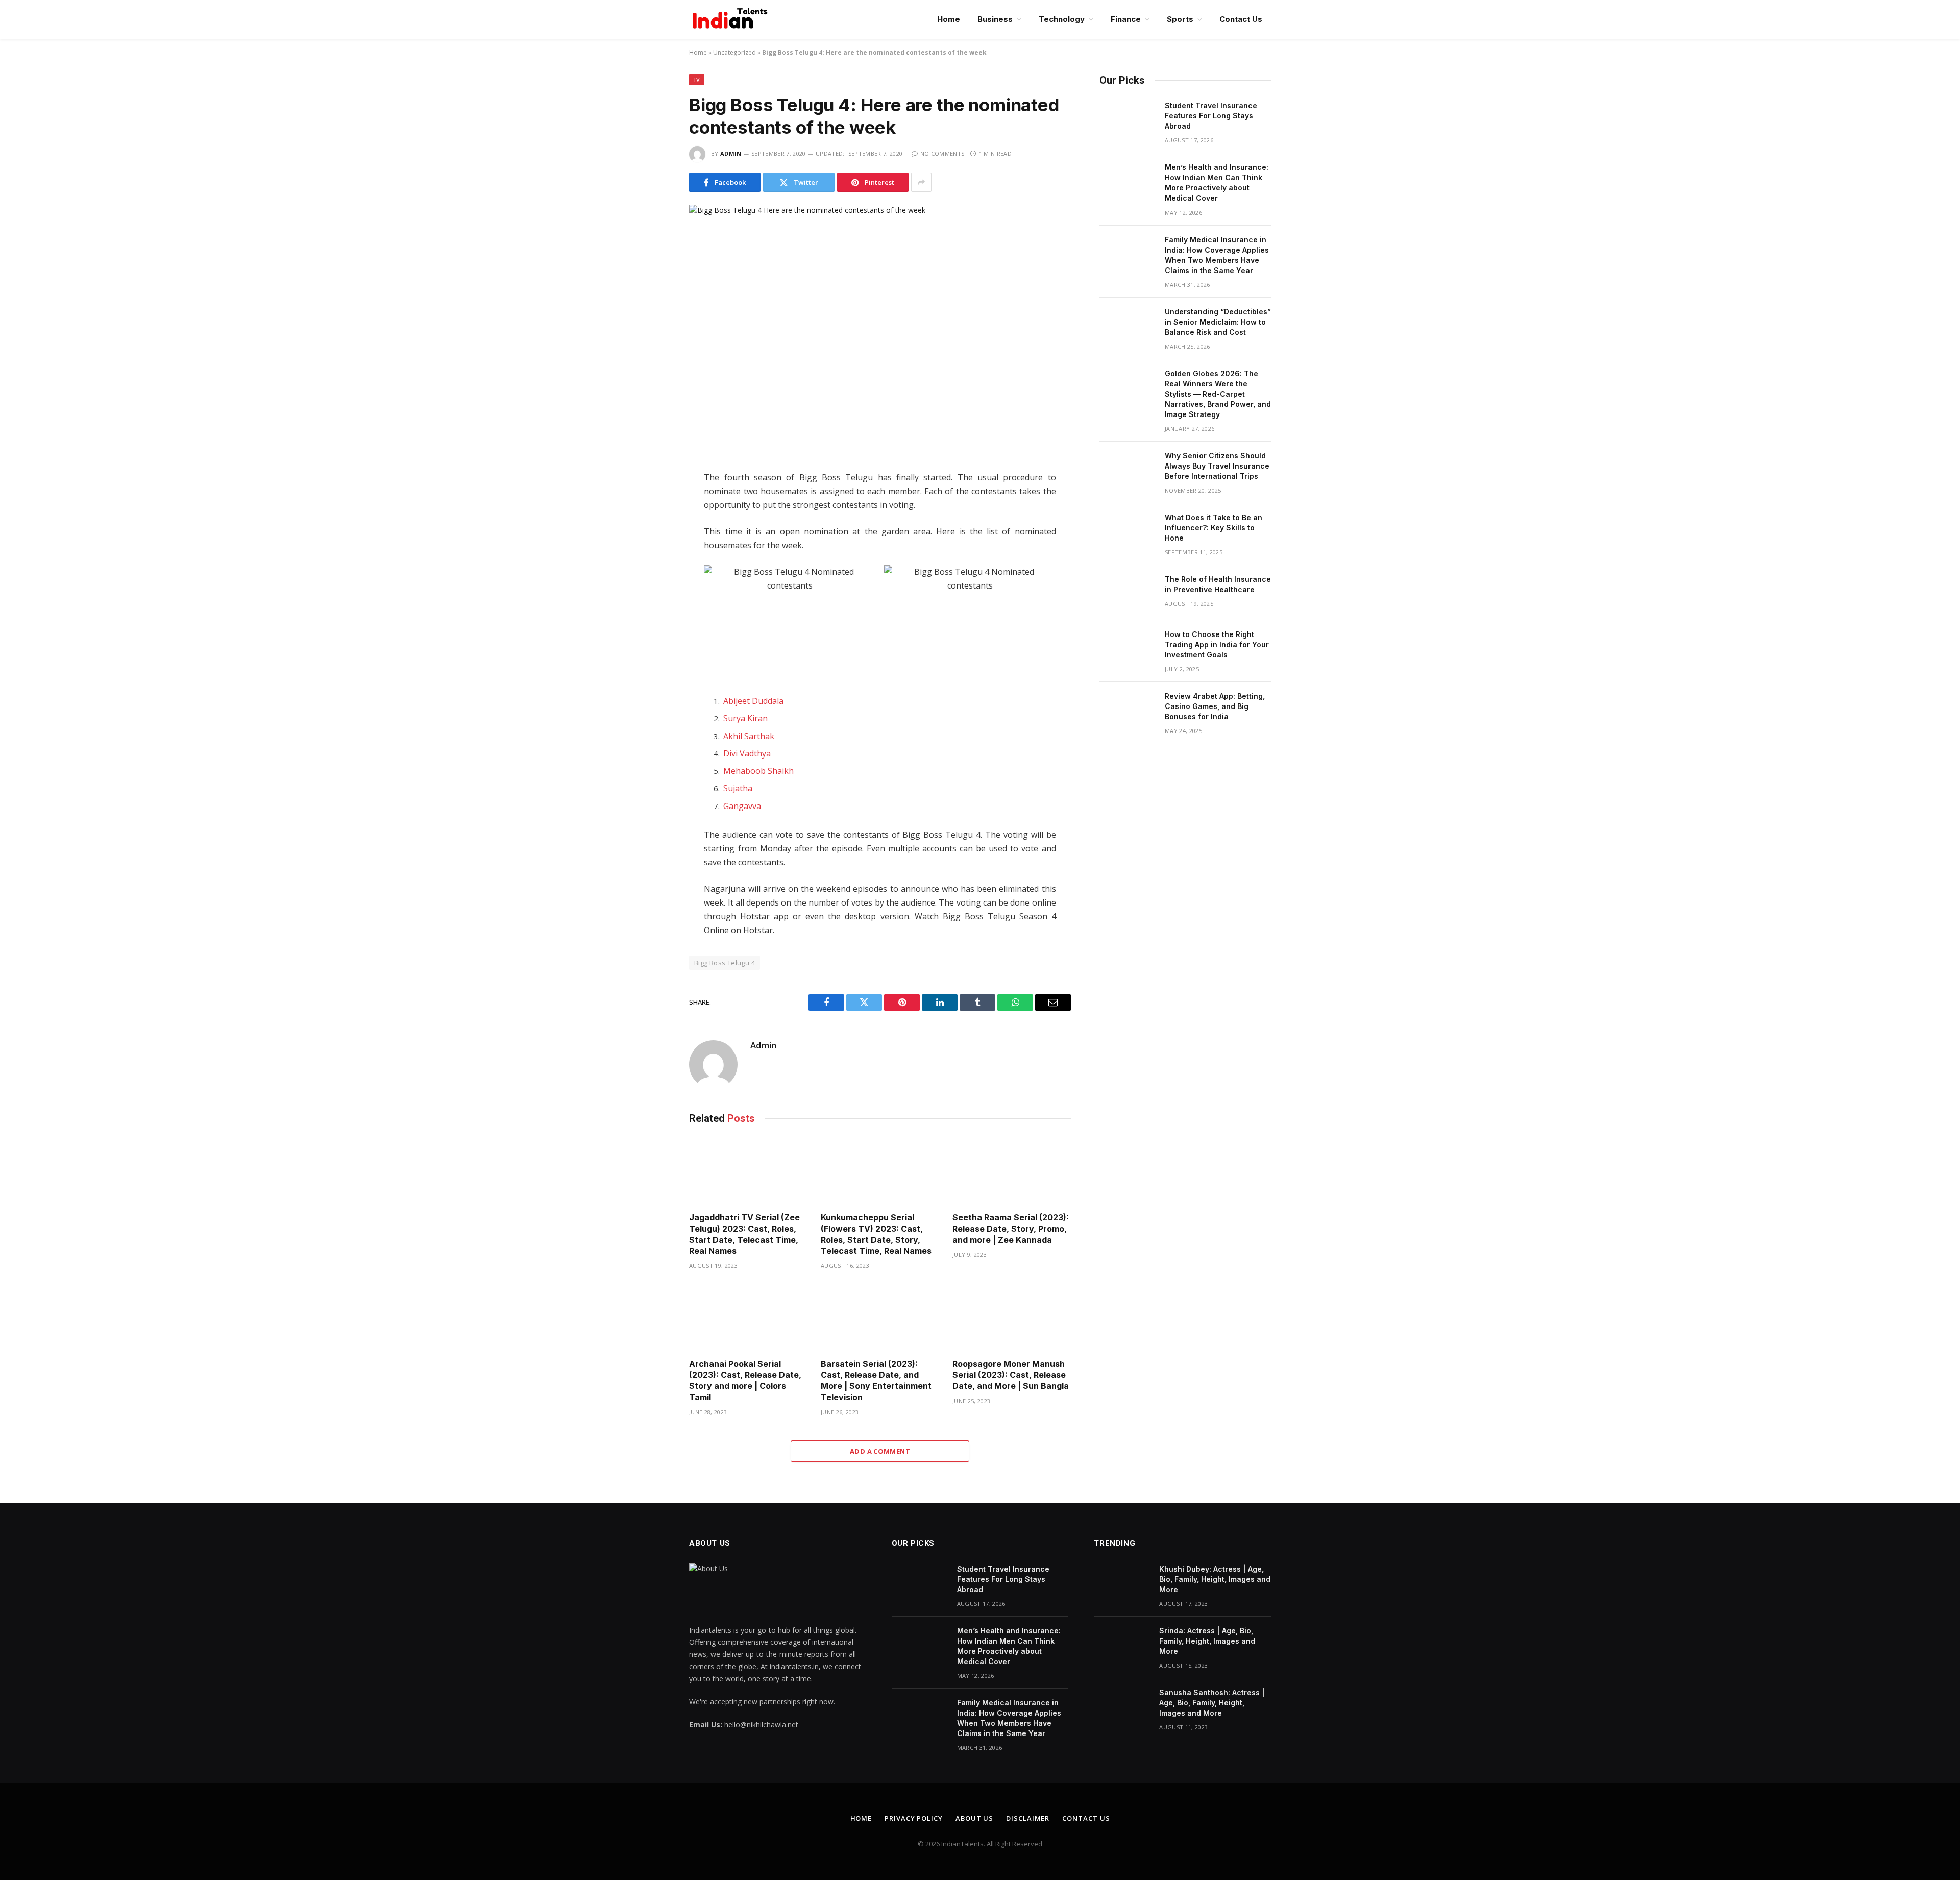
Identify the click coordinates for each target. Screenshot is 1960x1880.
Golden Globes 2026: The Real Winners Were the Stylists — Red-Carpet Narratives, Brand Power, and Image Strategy (1218, 394)
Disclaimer (1028, 1818)
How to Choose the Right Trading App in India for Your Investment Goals (1217, 644)
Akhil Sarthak (749, 736)
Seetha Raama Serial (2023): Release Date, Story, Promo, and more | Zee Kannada (1011, 1229)
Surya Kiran (745, 718)
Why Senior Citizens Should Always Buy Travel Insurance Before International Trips (1217, 466)
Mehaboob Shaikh (758, 771)
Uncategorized (734, 52)
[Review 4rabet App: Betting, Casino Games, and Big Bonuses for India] (1128, 710)
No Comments (942, 153)
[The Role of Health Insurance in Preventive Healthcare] (1128, 593)
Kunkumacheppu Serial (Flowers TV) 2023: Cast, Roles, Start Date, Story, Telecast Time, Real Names (876, 1234)
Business (995, 19)
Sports (1180, 19)
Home (949, 19)
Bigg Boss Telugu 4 (725, 963)
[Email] (653, 611)
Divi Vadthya (747, 753)
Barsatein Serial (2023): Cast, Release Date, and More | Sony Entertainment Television (876, 1381)
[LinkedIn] (653, 546)
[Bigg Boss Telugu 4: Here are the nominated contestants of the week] (880, 329)
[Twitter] (653, 525)
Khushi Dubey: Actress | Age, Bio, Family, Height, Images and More (1215, 1579)
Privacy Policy (914, 1818)
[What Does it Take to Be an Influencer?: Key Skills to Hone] (1128, 531)
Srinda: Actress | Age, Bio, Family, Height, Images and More (1207, 1641)
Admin (731, 153)
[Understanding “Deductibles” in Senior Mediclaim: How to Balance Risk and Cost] (1128, 325)
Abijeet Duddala (753, 701)
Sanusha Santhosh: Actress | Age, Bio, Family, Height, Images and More (1212, 1703)
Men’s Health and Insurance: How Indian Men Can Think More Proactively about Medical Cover (1217, 182)
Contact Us (1241, 19)
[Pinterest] (653, 589)
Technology (1062, 19)
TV (697, 79)
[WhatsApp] (653, 568)
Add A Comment (880, 1451)
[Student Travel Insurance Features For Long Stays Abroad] (1128, 119)
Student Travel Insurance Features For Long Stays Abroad (1211, 116)
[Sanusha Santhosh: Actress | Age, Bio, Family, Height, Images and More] (1122, 1706)
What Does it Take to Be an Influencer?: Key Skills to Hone (1214, 528)
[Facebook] (653, 503)
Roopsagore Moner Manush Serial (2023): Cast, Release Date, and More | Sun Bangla (1011, 1375)
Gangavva (742, 806)
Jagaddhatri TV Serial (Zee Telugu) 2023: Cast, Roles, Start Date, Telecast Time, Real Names (744, 1234)
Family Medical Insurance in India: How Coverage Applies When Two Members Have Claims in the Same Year (1217, 255)
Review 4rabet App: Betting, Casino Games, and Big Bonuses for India (1215, 706)
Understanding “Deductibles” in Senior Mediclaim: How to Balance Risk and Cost (1218, 322)
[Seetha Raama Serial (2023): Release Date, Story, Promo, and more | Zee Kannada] (1012, 1171)
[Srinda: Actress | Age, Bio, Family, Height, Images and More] (1122, 1644)
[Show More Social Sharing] (921, 182)
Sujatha (738, 788)
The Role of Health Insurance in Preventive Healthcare (1218, 584)
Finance (1126, 19)
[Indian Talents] (732, 19)
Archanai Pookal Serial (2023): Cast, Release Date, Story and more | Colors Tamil (745, 1381)
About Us (974, 1818)
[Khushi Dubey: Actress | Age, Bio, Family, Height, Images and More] (1122, 1582)
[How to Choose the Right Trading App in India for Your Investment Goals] (1128, 648)
